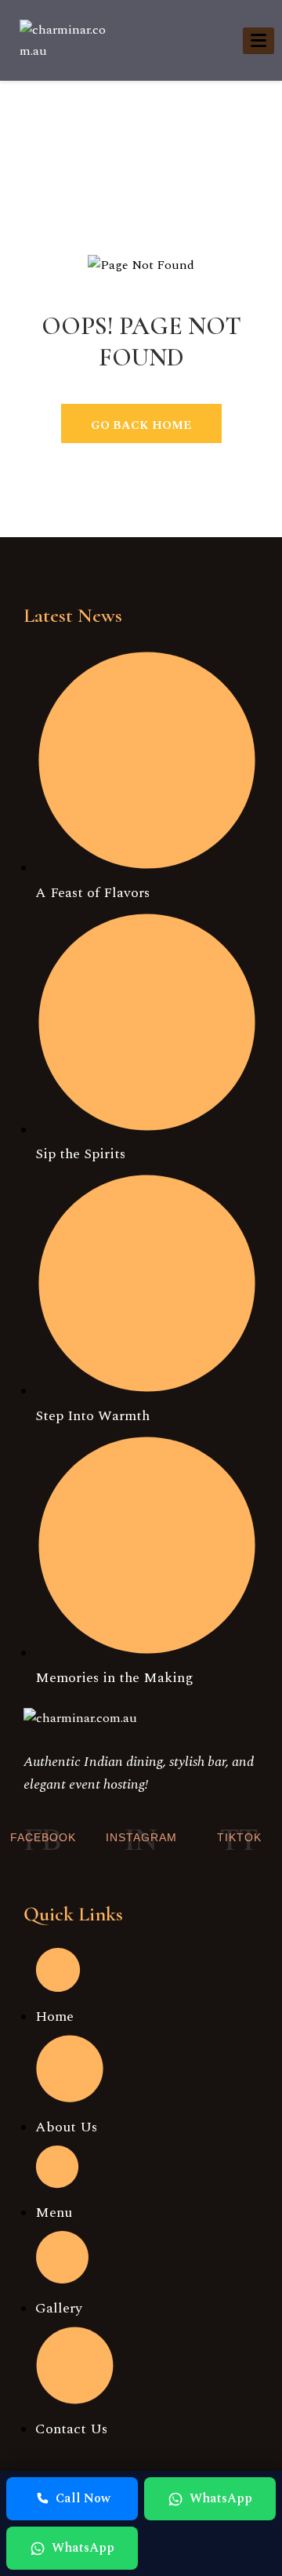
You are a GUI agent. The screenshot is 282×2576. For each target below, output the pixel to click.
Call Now (83, 2498)
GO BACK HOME (141, 425)
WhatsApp (221, 2498)
